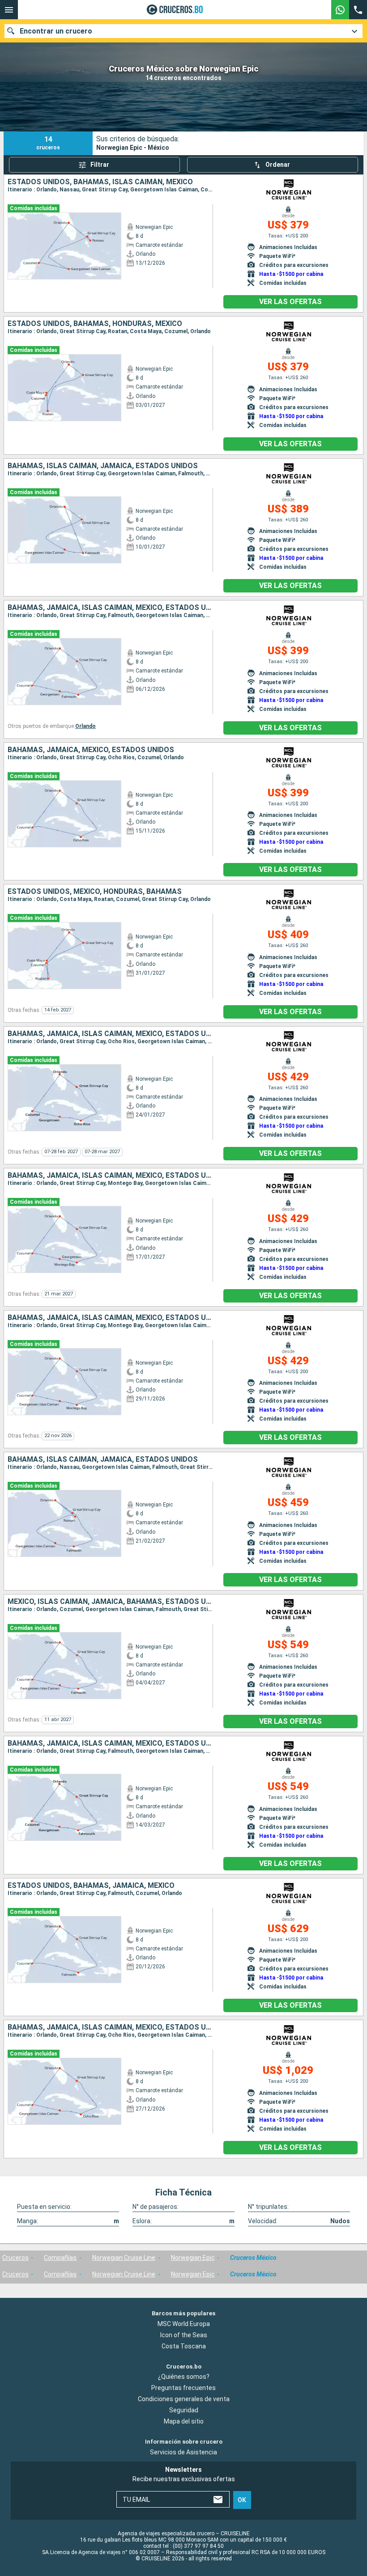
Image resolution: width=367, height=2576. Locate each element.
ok (242, 2500)
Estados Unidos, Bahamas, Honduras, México (95, 324)
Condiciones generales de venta (184, 2399)
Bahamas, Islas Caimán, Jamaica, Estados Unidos (103, 466)
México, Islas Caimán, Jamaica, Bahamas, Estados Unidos (110, 1602)
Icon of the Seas (184, 2335)
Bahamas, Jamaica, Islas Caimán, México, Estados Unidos (110, 608)
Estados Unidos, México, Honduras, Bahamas (95, 892)
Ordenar (278, 165)
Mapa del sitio (184, 2421)
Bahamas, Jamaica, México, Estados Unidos (91, 750)
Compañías (60, 2258)
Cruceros (15, 2258)
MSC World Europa (184, 2324)
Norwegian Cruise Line (124, 2258)
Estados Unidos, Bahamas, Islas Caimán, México (100, 182)
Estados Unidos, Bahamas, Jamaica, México (91, 1886)
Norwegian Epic (193, 2258)
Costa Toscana (184, 2346)
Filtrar (100, 165)
